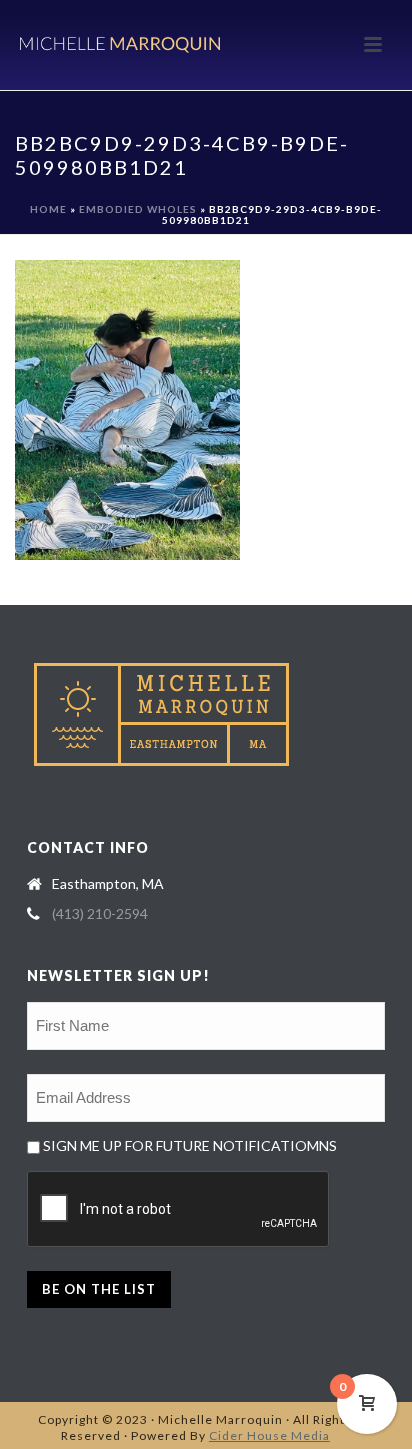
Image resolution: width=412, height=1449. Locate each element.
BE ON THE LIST (99, 1289)
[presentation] (179, 1210)
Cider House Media (269, 1435)
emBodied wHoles (138, 209)
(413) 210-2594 (100, 913)
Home (48, 209)
